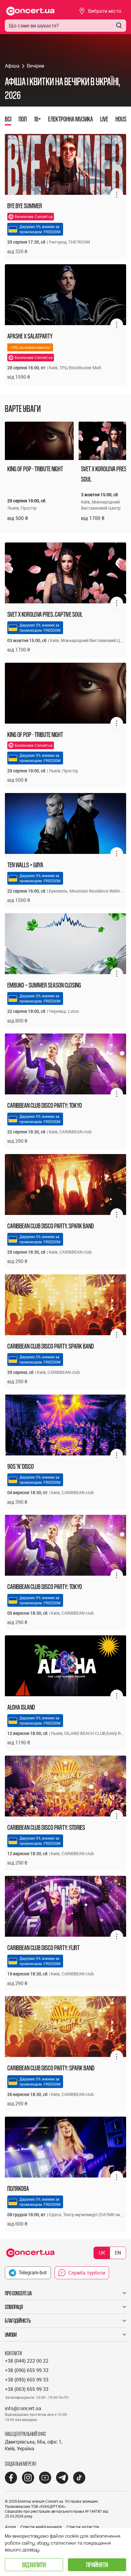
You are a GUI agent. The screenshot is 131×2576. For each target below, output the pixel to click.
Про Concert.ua (18, 2293)
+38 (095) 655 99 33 (27, 2380)
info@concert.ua (23, 2408)
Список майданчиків (41, 2527)
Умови (11, 2335)
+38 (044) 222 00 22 (27, 2361)
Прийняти (97, 2565)
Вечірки (35, 66)
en (118, 2253)
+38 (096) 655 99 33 (27, 2370)
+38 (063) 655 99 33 (27, 2389)
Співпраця (14, 2307)
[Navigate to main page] (30, 11)
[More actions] (117, 195)
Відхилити (34, 2565)
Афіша (12, 66)
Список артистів (83, 2527)
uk (102, 2253)
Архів (10, 2527)
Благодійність (18, 2321)
